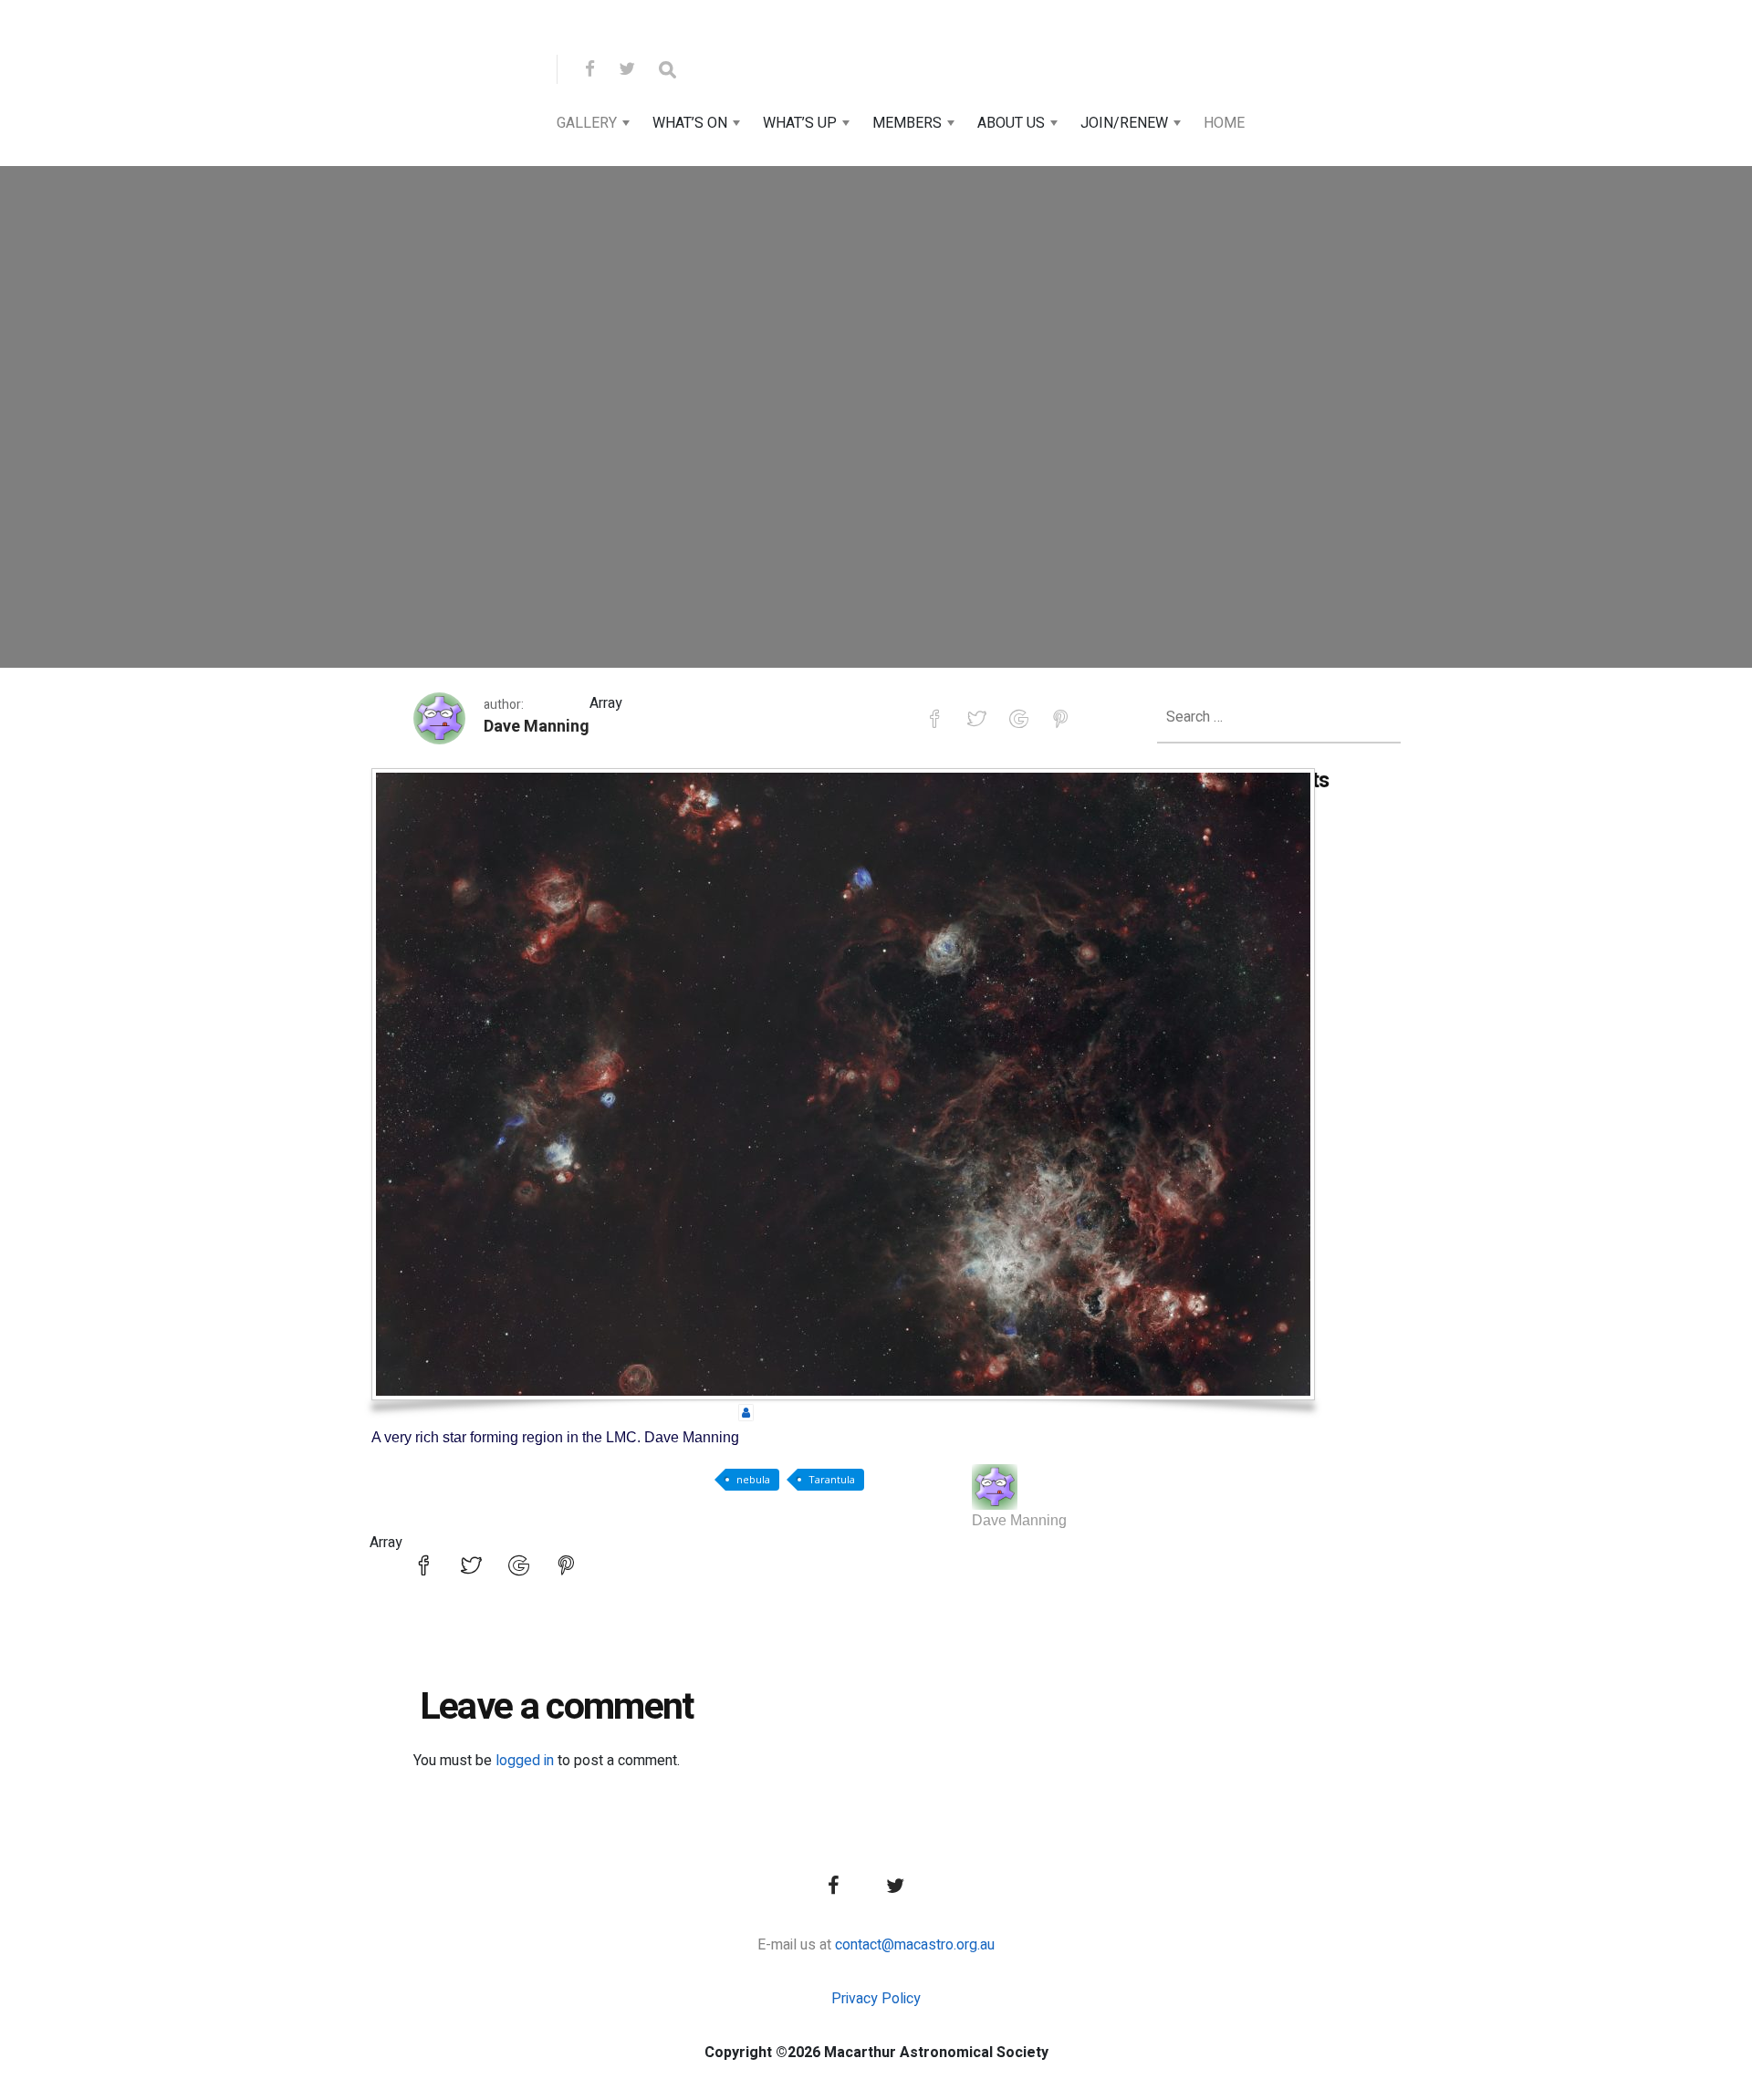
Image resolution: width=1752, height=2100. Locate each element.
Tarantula (832, 1479)
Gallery (587, 123)
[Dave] (995, 1487)
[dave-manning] (746, 1412)
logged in (525, 1761)
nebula (753, 1479)
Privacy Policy (876, 1999)
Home (1224, 123)
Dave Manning (537, 727)
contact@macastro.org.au (915, 1945)
